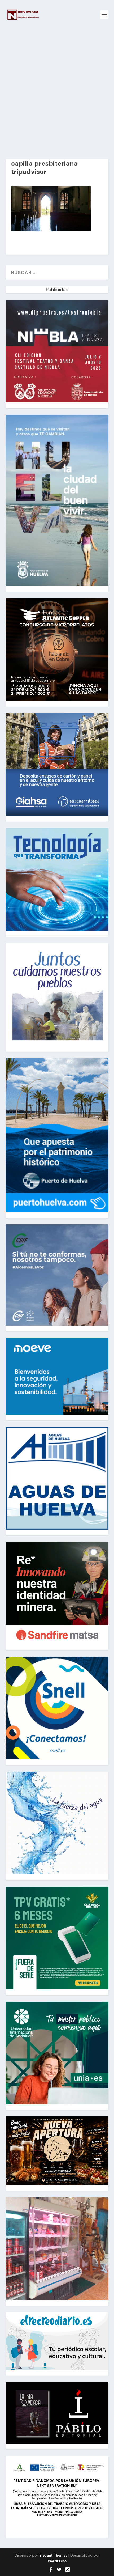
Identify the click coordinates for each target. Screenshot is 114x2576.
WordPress (57, 2561)
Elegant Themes (53, 2555)
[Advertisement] (57, 89)
